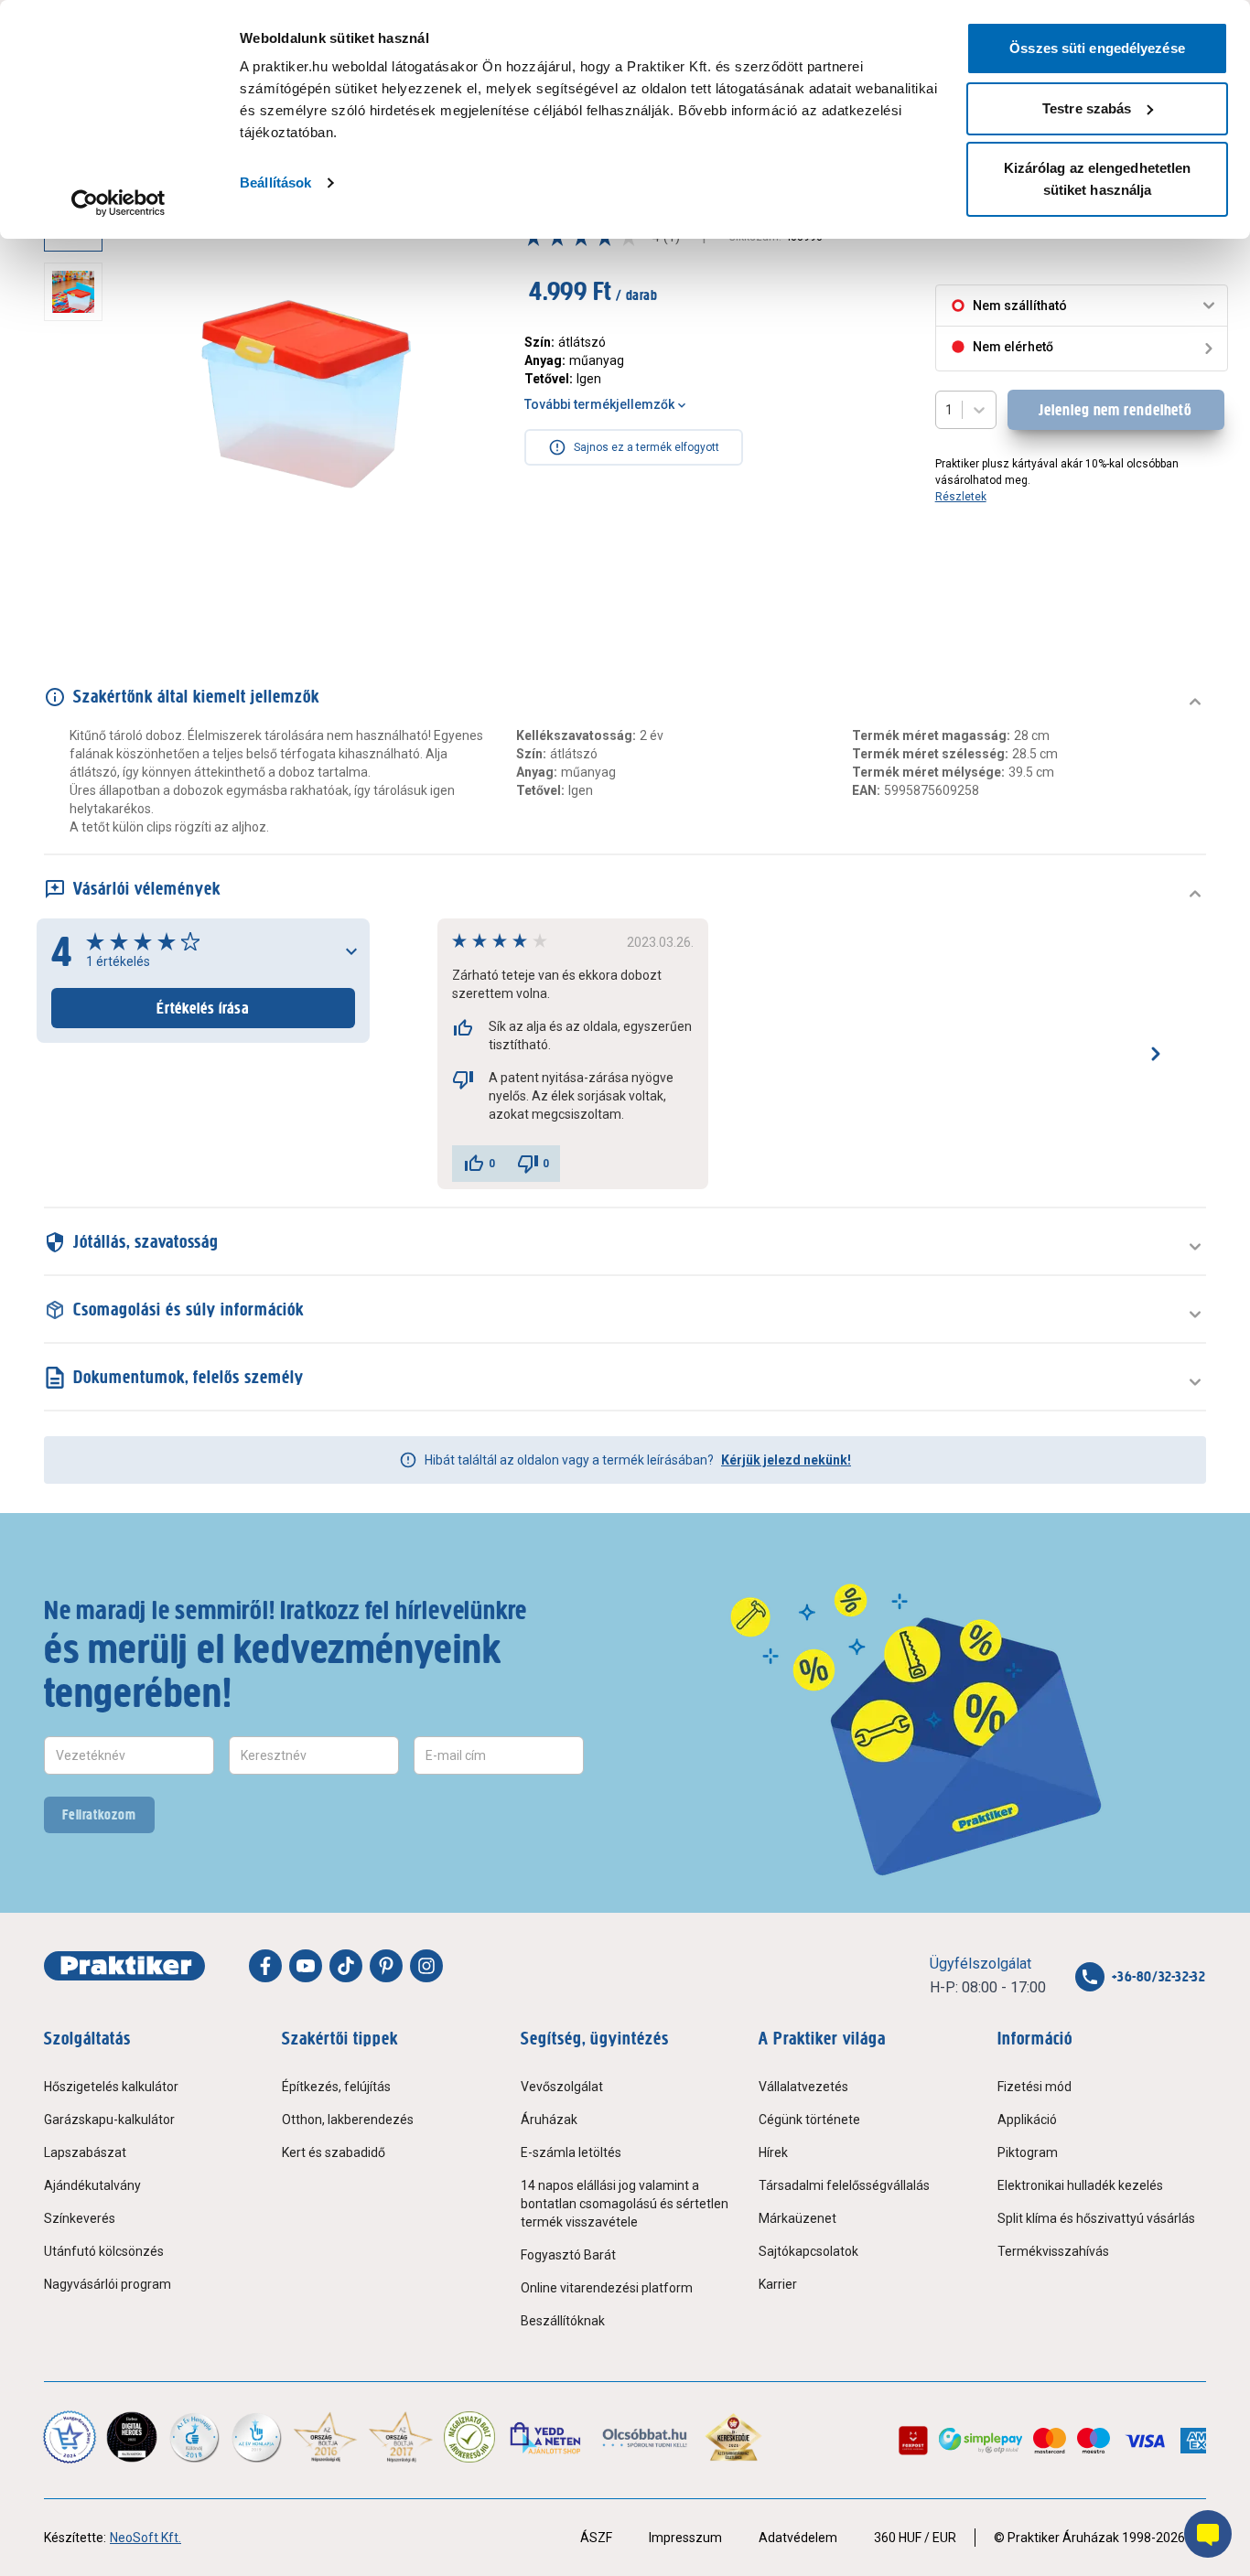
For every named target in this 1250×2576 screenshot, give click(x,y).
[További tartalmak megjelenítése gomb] (79, 589)
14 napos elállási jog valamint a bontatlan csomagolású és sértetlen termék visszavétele (625, 2204)
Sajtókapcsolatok (808, 2251)
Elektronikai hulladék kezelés (1080, 2185)
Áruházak (549, 2120)
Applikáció (1027, 2120)
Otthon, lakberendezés (348, 2120)
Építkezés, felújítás (336, 2087)
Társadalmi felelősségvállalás (844, 2185)
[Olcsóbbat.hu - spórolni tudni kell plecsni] (646, 2437)
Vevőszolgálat (562, 2087)
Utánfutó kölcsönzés (104, 2251)
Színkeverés (80, 2218)
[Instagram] (426, 1966)
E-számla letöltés (571, 2152)
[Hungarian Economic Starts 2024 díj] (70, 2437)
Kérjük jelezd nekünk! (786, 1460)
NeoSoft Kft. (145, 2538)
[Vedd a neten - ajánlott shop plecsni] (547, 2437)
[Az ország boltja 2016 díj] (325, 2437)
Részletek (961, 497)
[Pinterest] (386, 1966)
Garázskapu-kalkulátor (109, 2120)
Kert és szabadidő (334, 2152)
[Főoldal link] (124, 1966)
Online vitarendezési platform (607, 2288)
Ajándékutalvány (92, 2185)
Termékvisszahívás (1053, 2251)
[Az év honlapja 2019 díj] (256, 2437)
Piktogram (1028, 2152)
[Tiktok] (346, 1966)
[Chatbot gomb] (1208, 2534)
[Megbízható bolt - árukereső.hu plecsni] (469, 2437)
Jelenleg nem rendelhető (1115, 410)
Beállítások (275, 182)
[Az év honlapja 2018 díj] (194, 2437)
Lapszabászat (85, 2152)
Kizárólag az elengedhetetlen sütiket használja (1098, 179)
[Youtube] (306, 1966)
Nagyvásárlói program (108, 2284)
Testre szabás (1087, 108)
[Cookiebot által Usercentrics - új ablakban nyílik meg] (119, 203)
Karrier (778, 2284)
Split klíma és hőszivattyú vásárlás (1096, 2218)
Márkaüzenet (797, 2218)
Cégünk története (809, 2120)
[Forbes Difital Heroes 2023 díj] (132, 2437)
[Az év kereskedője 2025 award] (733, 2437)
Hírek (773, 2152)
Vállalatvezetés (803, 2087)
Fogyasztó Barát (568, 2255)
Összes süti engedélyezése (1097, 48)
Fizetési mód (1034, 2087)
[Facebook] (265, 1966)
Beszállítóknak (563, 2321)
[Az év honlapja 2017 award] (401, 2437)
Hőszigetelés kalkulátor (111, 2087)
